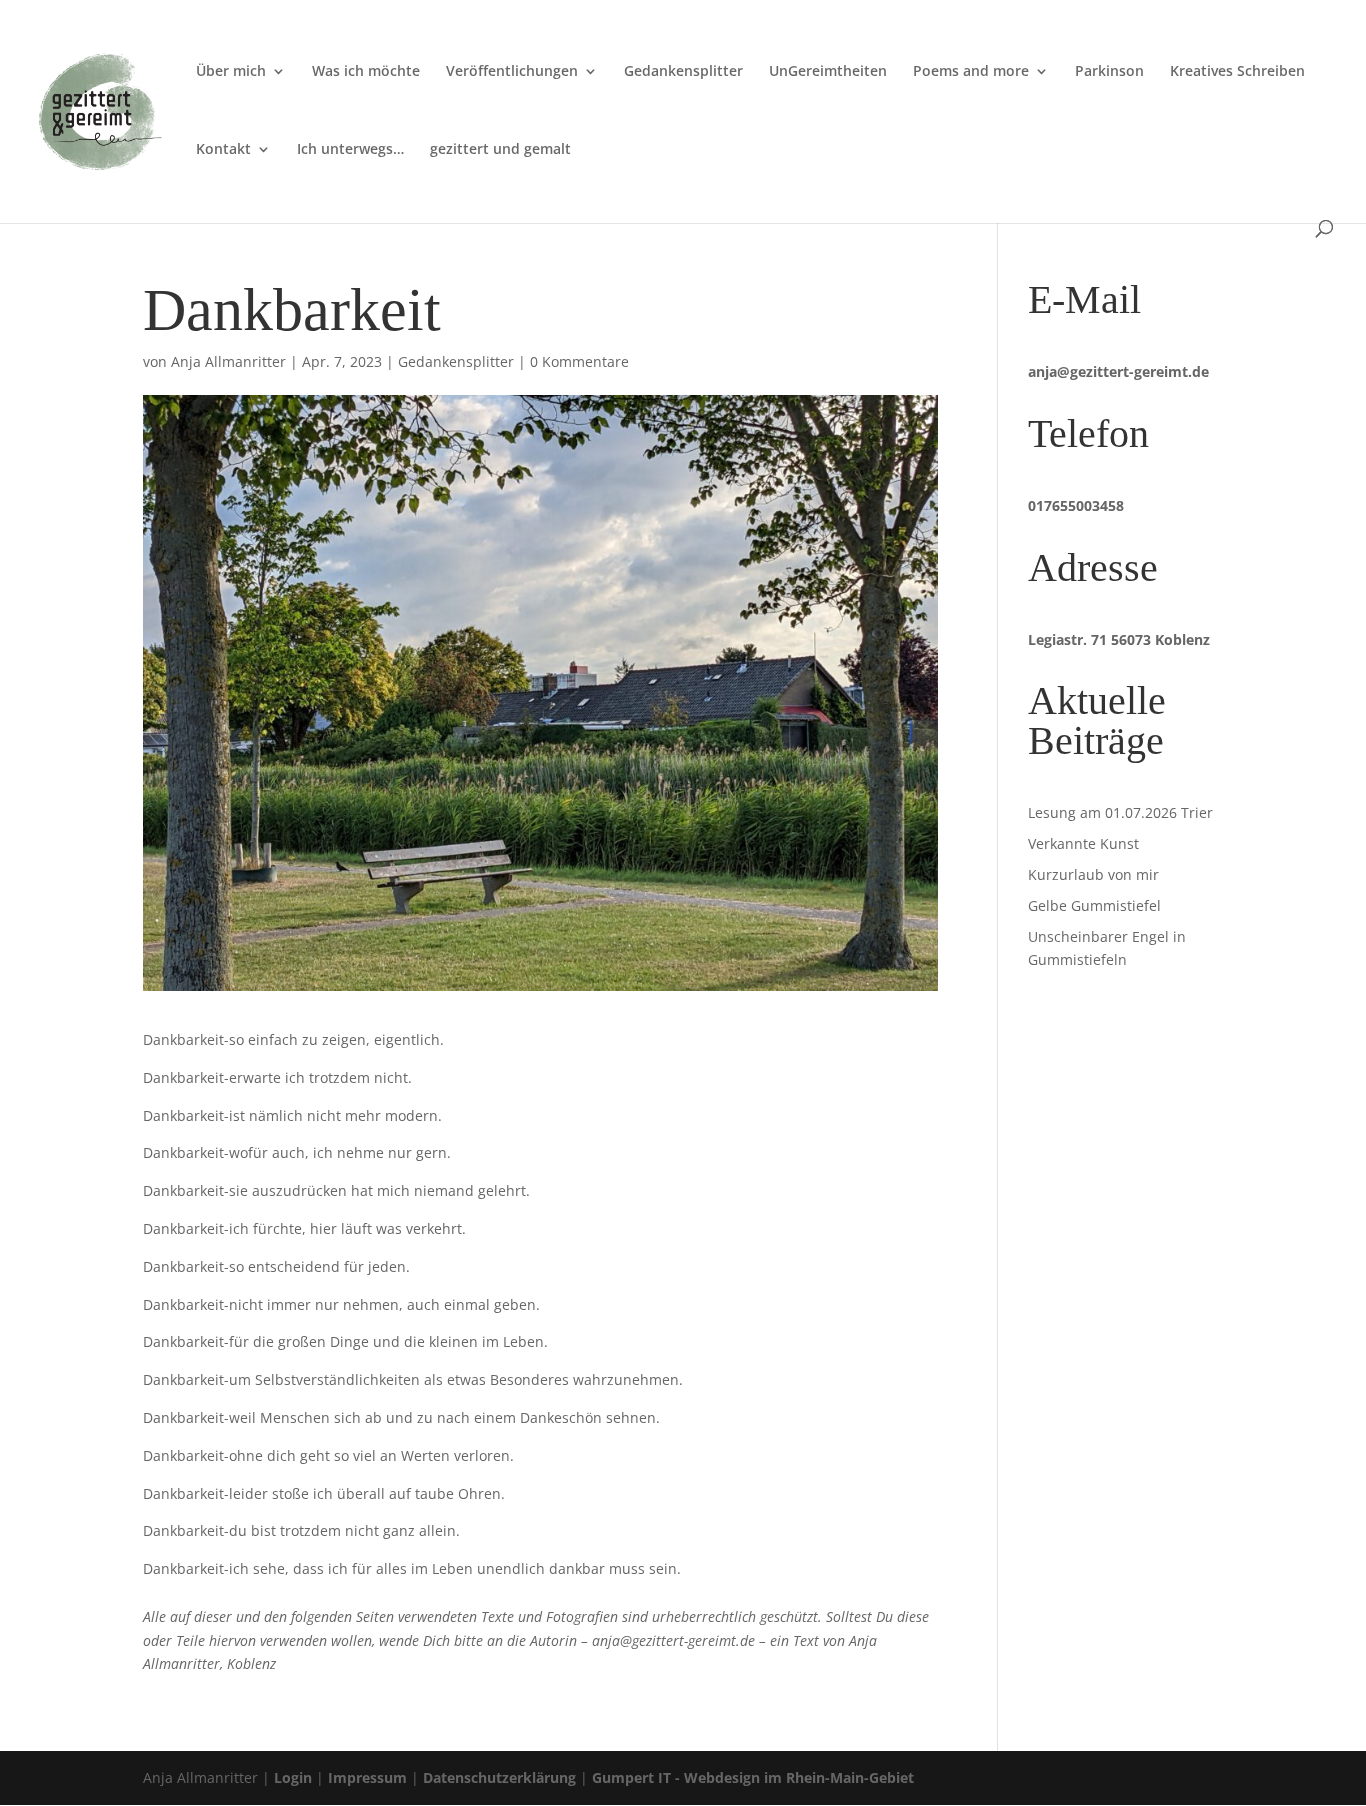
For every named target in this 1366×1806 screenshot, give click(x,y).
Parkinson (1109, 72)
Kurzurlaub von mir (1093, 874)
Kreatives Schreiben (1237, 72)
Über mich (231, 72)
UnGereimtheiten (828, 72)
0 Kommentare (579, 361)
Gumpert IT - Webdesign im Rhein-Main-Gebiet (753, 1777)
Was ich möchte (366, 72)
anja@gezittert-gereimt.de (1118, 371)
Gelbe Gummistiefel (1094, 905)
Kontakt (223, 150)
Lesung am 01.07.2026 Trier (1120, 812)
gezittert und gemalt (500, 150)
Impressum (367, 1777)
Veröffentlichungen (512, 72)
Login (293, 1777)
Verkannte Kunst (1083, 843)
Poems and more (971, 72)
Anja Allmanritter (228, 361)
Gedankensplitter (683, 72)
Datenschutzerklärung (499, 1777)
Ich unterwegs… (350, 150)
